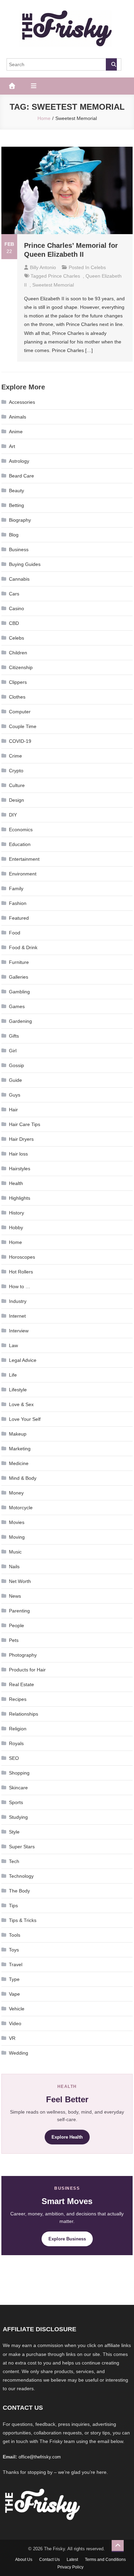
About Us (24, 2560)
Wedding (19, 2053)
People (16, 1625)
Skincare (18, 1788)
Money (16, 1493)
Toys (14, 1950)
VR (12, 2038)
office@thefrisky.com (40, 2457)
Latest (72, 2560)
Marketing (20, 1449)
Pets (14, 1640)
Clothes (17, 697)
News (15, 1596)
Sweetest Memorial (53, 285)
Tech (14, 1861)
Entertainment (24, 859)
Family (16, 888)
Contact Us (49, 2560)
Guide (15, 1080)
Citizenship (21, 667)
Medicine (19, 1463)
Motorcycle (21, 1508)
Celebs (98, 267)
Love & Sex (21, 1404)
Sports (16, 1802)
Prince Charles (64, 276)
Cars (14, 594)
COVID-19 (20, 741)
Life (13, 1375)
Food (15, 933)
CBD (14, 623)
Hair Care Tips (25, 1124)
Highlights (20, 1198)
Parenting (19, 1611)
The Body (19, 1891)
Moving (17, 1537)
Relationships (24, 1714)
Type (14, 1979)
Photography (23, 1655)
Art (12, 446)
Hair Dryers (21, 1139)
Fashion (18, 903)
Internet (17, 1316)
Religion (18, 1729)
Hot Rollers (21, 1272)
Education (20, 844)
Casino (16, 608)
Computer (20, 712)
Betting (16, 505)
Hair (13, 1110)
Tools (15, 1935)
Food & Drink (23, 947)
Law (13, 1345)
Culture (17, 785)
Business (19, 549)
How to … (20, 1286)
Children (18, 653)
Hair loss (18, 1154)
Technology (21, 1876)
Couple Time (23, 726)
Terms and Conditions (105, 2560)
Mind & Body (23, 1478)
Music (15, 1552)
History (16, 1213)
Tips (13, 1906)
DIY (13, 815)
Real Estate (21, 1684)
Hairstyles (20, 1169)
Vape (14, 1994)
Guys (15, 1095)
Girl (13, 1051)
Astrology (19, 461)
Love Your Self (25, 1419)
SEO (14, 1758)
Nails (14, 1567)
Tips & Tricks (23, 1920)
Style (14, 1832)
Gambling (19, 992)
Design (16, 800)
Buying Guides (25, 564)
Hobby (16, 1227)
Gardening (20, 1021)
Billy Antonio (43, 267)
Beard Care (21, 476)
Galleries (19, 977)
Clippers (18, 682)
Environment (23, 874)
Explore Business (67, 2239)
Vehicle (17, 2009)
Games (17, 1006)
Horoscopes (22, 1257)
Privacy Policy (70, 2567)
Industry (18, 1301)
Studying (18, 1817)
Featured (19, 918)
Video (15, 2023)
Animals (18, 417)
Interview (19, 1331)
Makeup (18, 1434)
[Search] (111, 64)
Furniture (19, 962)
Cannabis (19, 579)
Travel (16, 1964)
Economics (21, 830)
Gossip (16, 1065)
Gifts (14, 1036)
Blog (14, 535)
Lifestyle (18, 1390)
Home (15, 1242)
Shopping (19, 1773)
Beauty (16, 491)
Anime (16, 432)
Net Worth (20, 1581)
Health (16, 1183)
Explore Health (67, 2137)
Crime (15, 756)
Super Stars (22, 1847)
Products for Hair (27, 1670)
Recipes (18, 1699)
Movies (17, 1522)
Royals (16, 1743)
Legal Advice (23, 1360)
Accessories (22, 402)
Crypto (16, 771)
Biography (20, 520)
